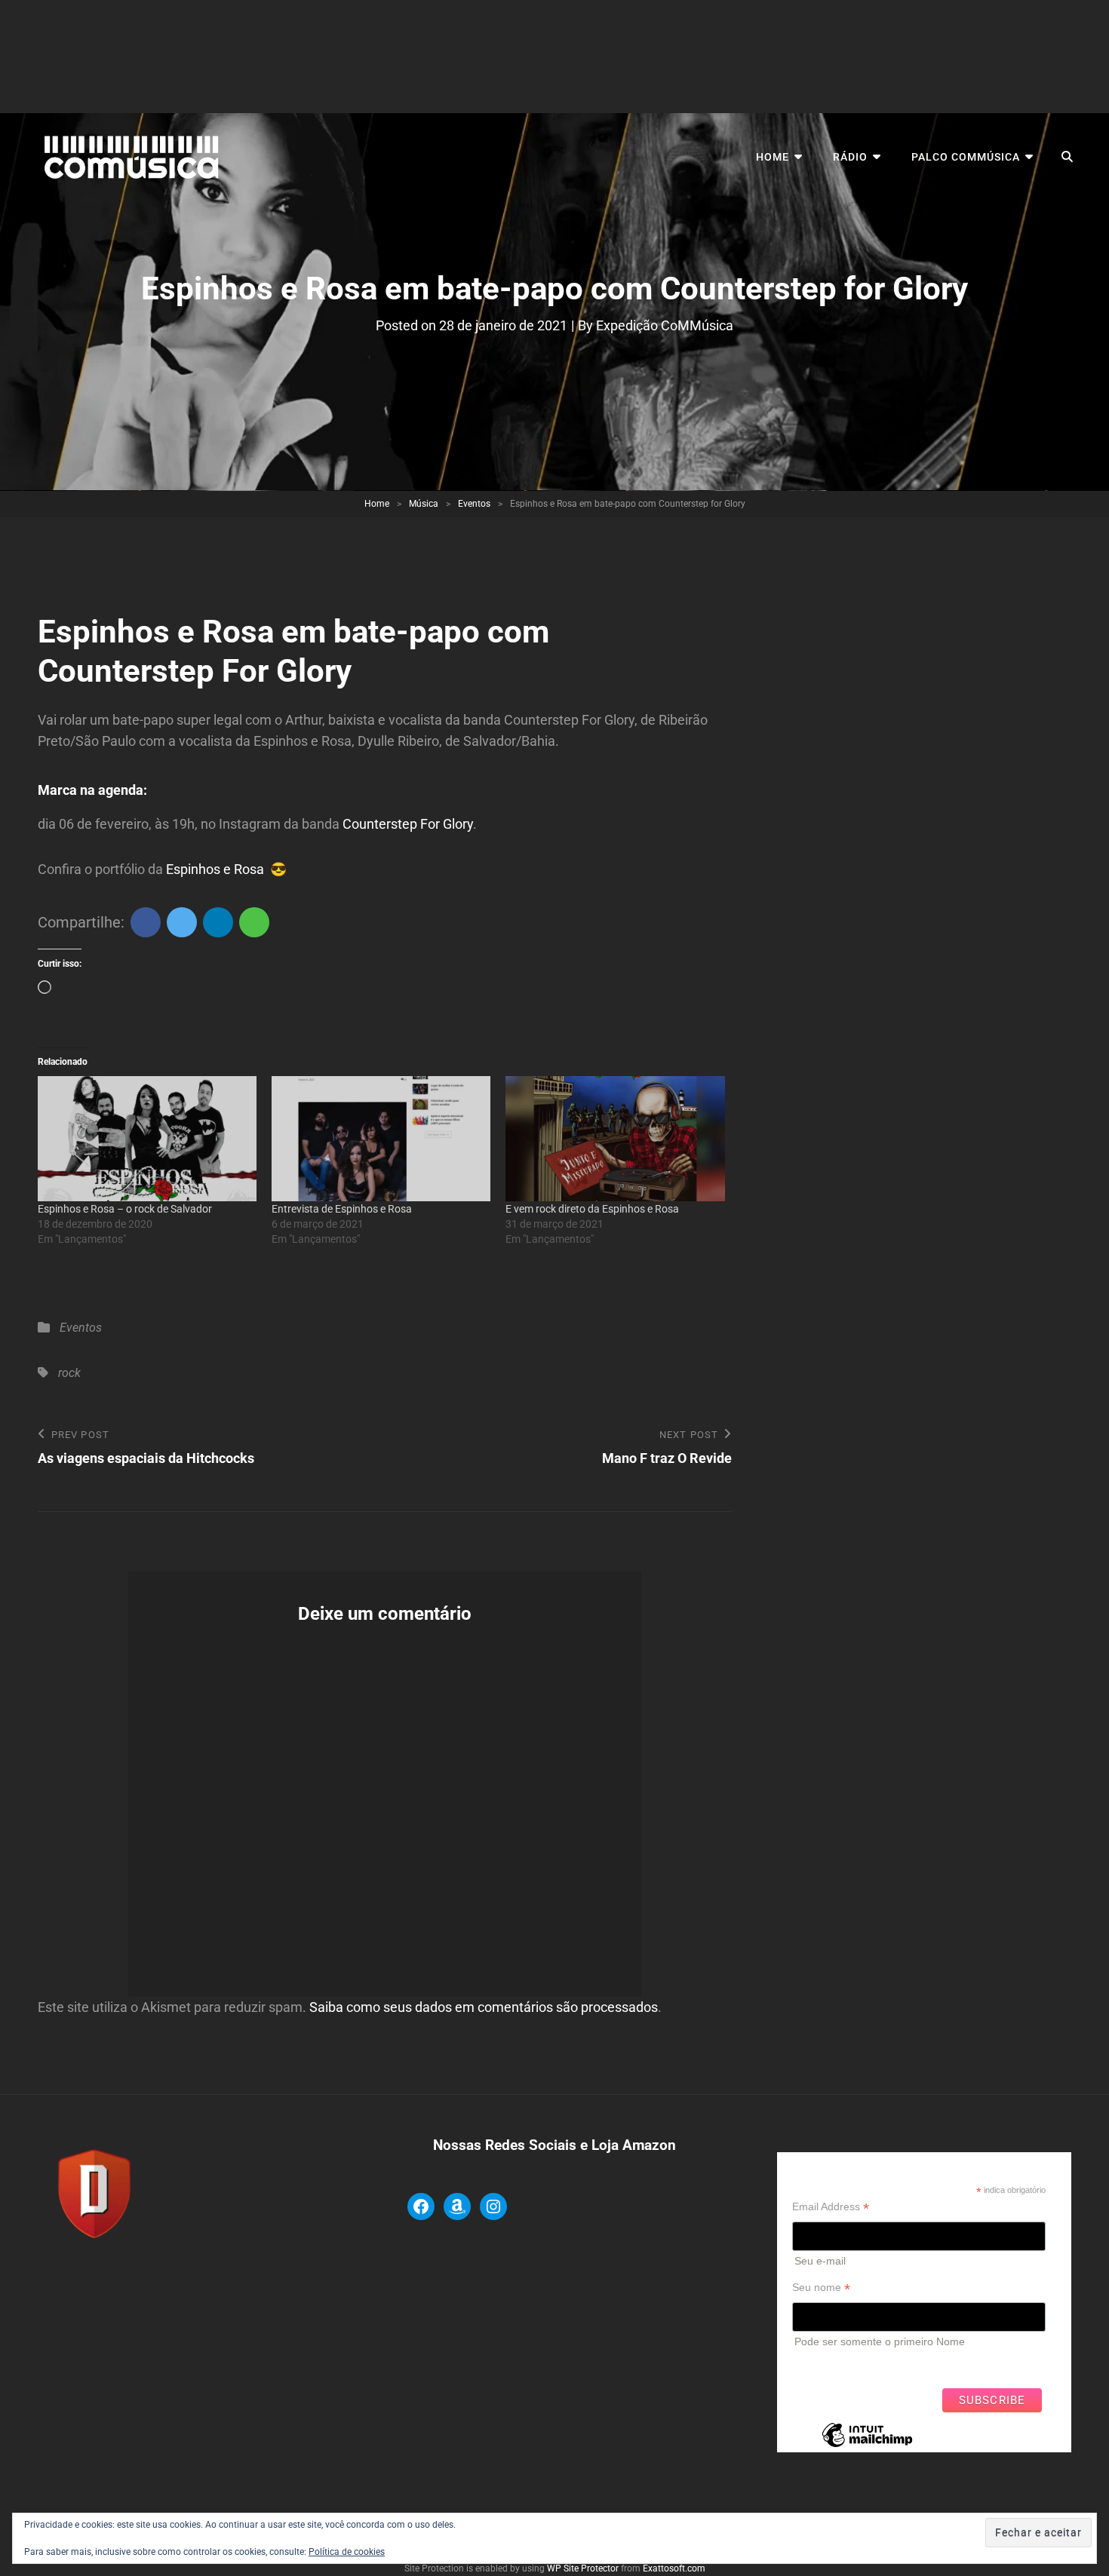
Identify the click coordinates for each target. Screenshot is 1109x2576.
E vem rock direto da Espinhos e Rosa (592, 1209)
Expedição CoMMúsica (665, 325)
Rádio (850, 157)
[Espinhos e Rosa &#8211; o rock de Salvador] (147, 1139)
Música (424, 504)
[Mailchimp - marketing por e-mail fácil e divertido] (867, 2446)
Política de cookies (347, 2552)
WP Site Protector (583, 2568)
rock (69, 1373)
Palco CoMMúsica (966, 157)
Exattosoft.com (674, 2568)
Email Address (831, 2207)
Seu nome (821, 2288)
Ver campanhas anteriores (855, 2364)
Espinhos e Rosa (214, 869)
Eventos (474, 504)
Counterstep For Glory (408, 824)
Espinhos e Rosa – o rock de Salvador (125, 1209)
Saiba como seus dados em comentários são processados (484, 2007)
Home (773, 157)
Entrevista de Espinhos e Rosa (342, 1209)
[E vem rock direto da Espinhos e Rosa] (615, 1139)
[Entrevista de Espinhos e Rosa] (381, 1139)
